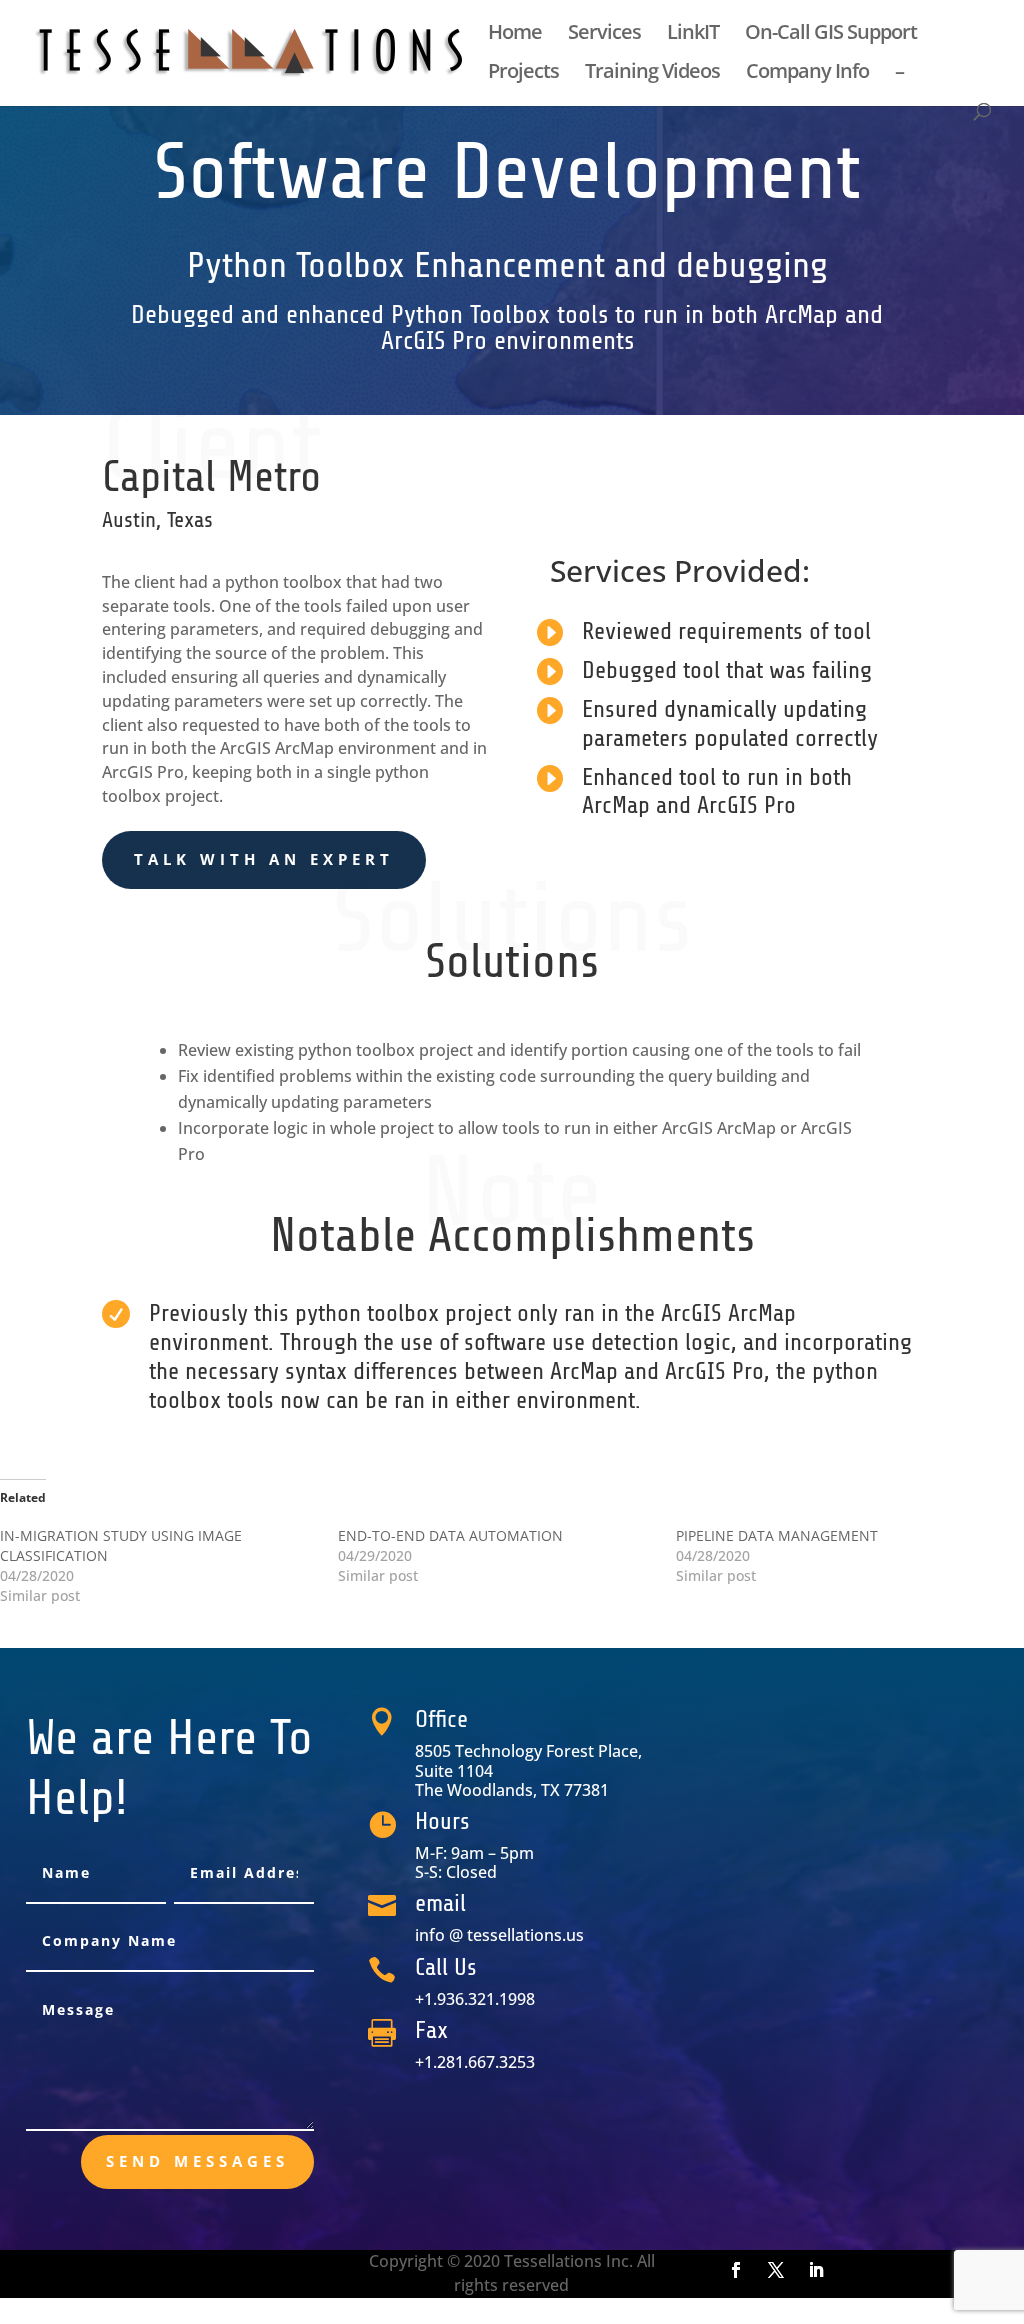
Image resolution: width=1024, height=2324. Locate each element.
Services (604, 35)
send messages (197, 2161)
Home (515, 35)
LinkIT (693, 35)
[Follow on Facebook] (736, 2270)
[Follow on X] (776, 2270)
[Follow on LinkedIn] (816, 2270)
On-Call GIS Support (831, 35)
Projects (523, 74)
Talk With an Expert (264, 859)
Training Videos (652, 74)
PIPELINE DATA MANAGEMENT (777, 1535)
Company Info (807, 74)
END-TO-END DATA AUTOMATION (450, 1535)
